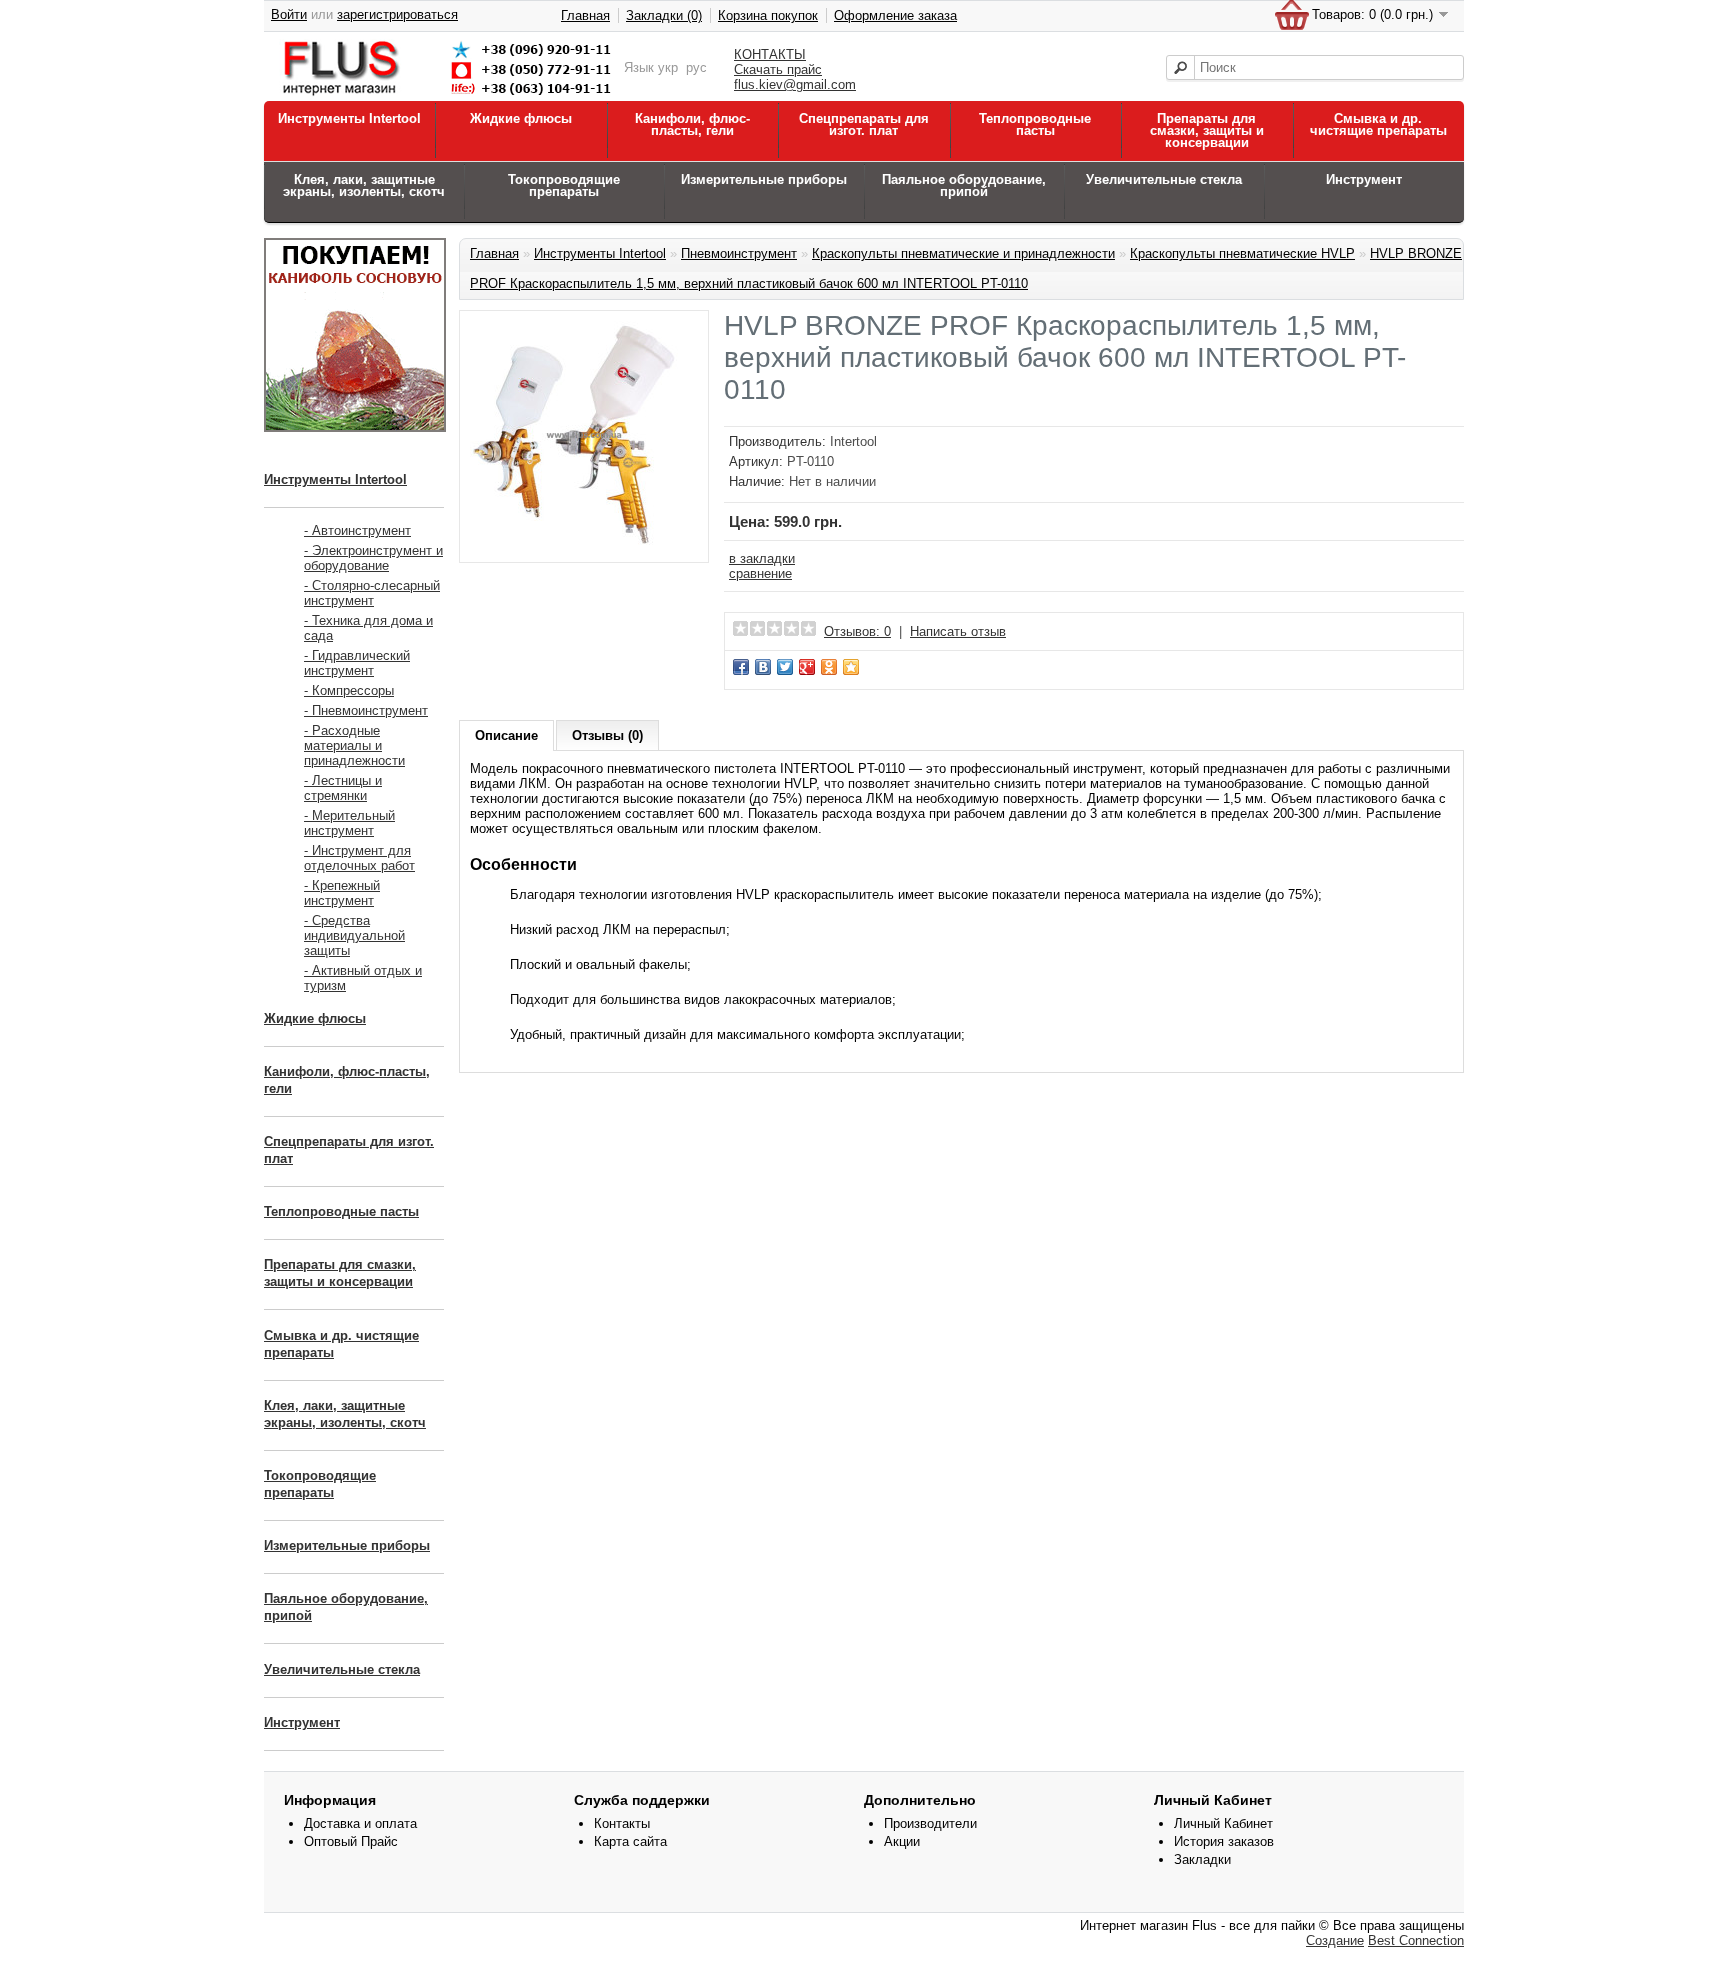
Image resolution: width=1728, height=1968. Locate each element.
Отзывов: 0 (857, 631)
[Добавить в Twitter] (785, 667)
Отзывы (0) (607, 735)
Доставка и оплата (360, 1823)
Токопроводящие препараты (564, 185)
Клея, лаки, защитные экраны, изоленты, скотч (364, 185)
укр (668, 67)
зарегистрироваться (397, 14)
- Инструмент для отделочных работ (359, 858)
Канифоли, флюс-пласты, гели (692, 124)
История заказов (1224, 1841)
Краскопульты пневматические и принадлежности (963, 253)
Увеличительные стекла (1164, 179)
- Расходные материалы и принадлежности (354, 745)
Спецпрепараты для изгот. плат (864, 124)
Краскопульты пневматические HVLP (1242, 253)
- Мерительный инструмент (349, 823)
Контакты (622, 1823)
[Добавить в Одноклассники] (829, 667)
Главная (585, 15)
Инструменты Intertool (349, 118)
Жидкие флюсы (521, 118)
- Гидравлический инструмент (357, 663)
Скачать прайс (778, 69)
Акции (902, 1841)
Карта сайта (630, 1841)
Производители (930, 1823)
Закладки (1202, 1859)
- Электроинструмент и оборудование (373, 558)
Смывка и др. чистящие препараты (1378, 124)
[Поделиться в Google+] (807, 667)
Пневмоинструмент (739, 253)
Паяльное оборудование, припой (964, 185)
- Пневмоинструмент (366, 710)
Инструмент (1364, 179)
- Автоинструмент (357, 530)
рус (696, 67)
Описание (506, 735)
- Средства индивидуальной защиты (354, 935)
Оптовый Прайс (351, 1841)
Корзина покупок (768, 15)
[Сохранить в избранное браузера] (851, 667)
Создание (1335, 1940)
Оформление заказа (895, 15)
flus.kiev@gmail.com (795, 84)
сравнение (760, 573)
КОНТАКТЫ (770, 54)
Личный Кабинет (1223, 1823)
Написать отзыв (958, 631)
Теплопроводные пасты (1035, 124)
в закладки (762, 558)
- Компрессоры (349, 690)
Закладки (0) (664, 15)
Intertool (853, 441)
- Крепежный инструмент (342, 893)
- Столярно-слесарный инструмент (372, 593)
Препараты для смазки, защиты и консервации (1207, 130)
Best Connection (1416, 1940)
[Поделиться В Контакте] (763, 667)
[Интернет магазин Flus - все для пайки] (451, 96)
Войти (289, 14)
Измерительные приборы (764, 179)
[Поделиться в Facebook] (741, 667)
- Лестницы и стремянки (343, 788)
